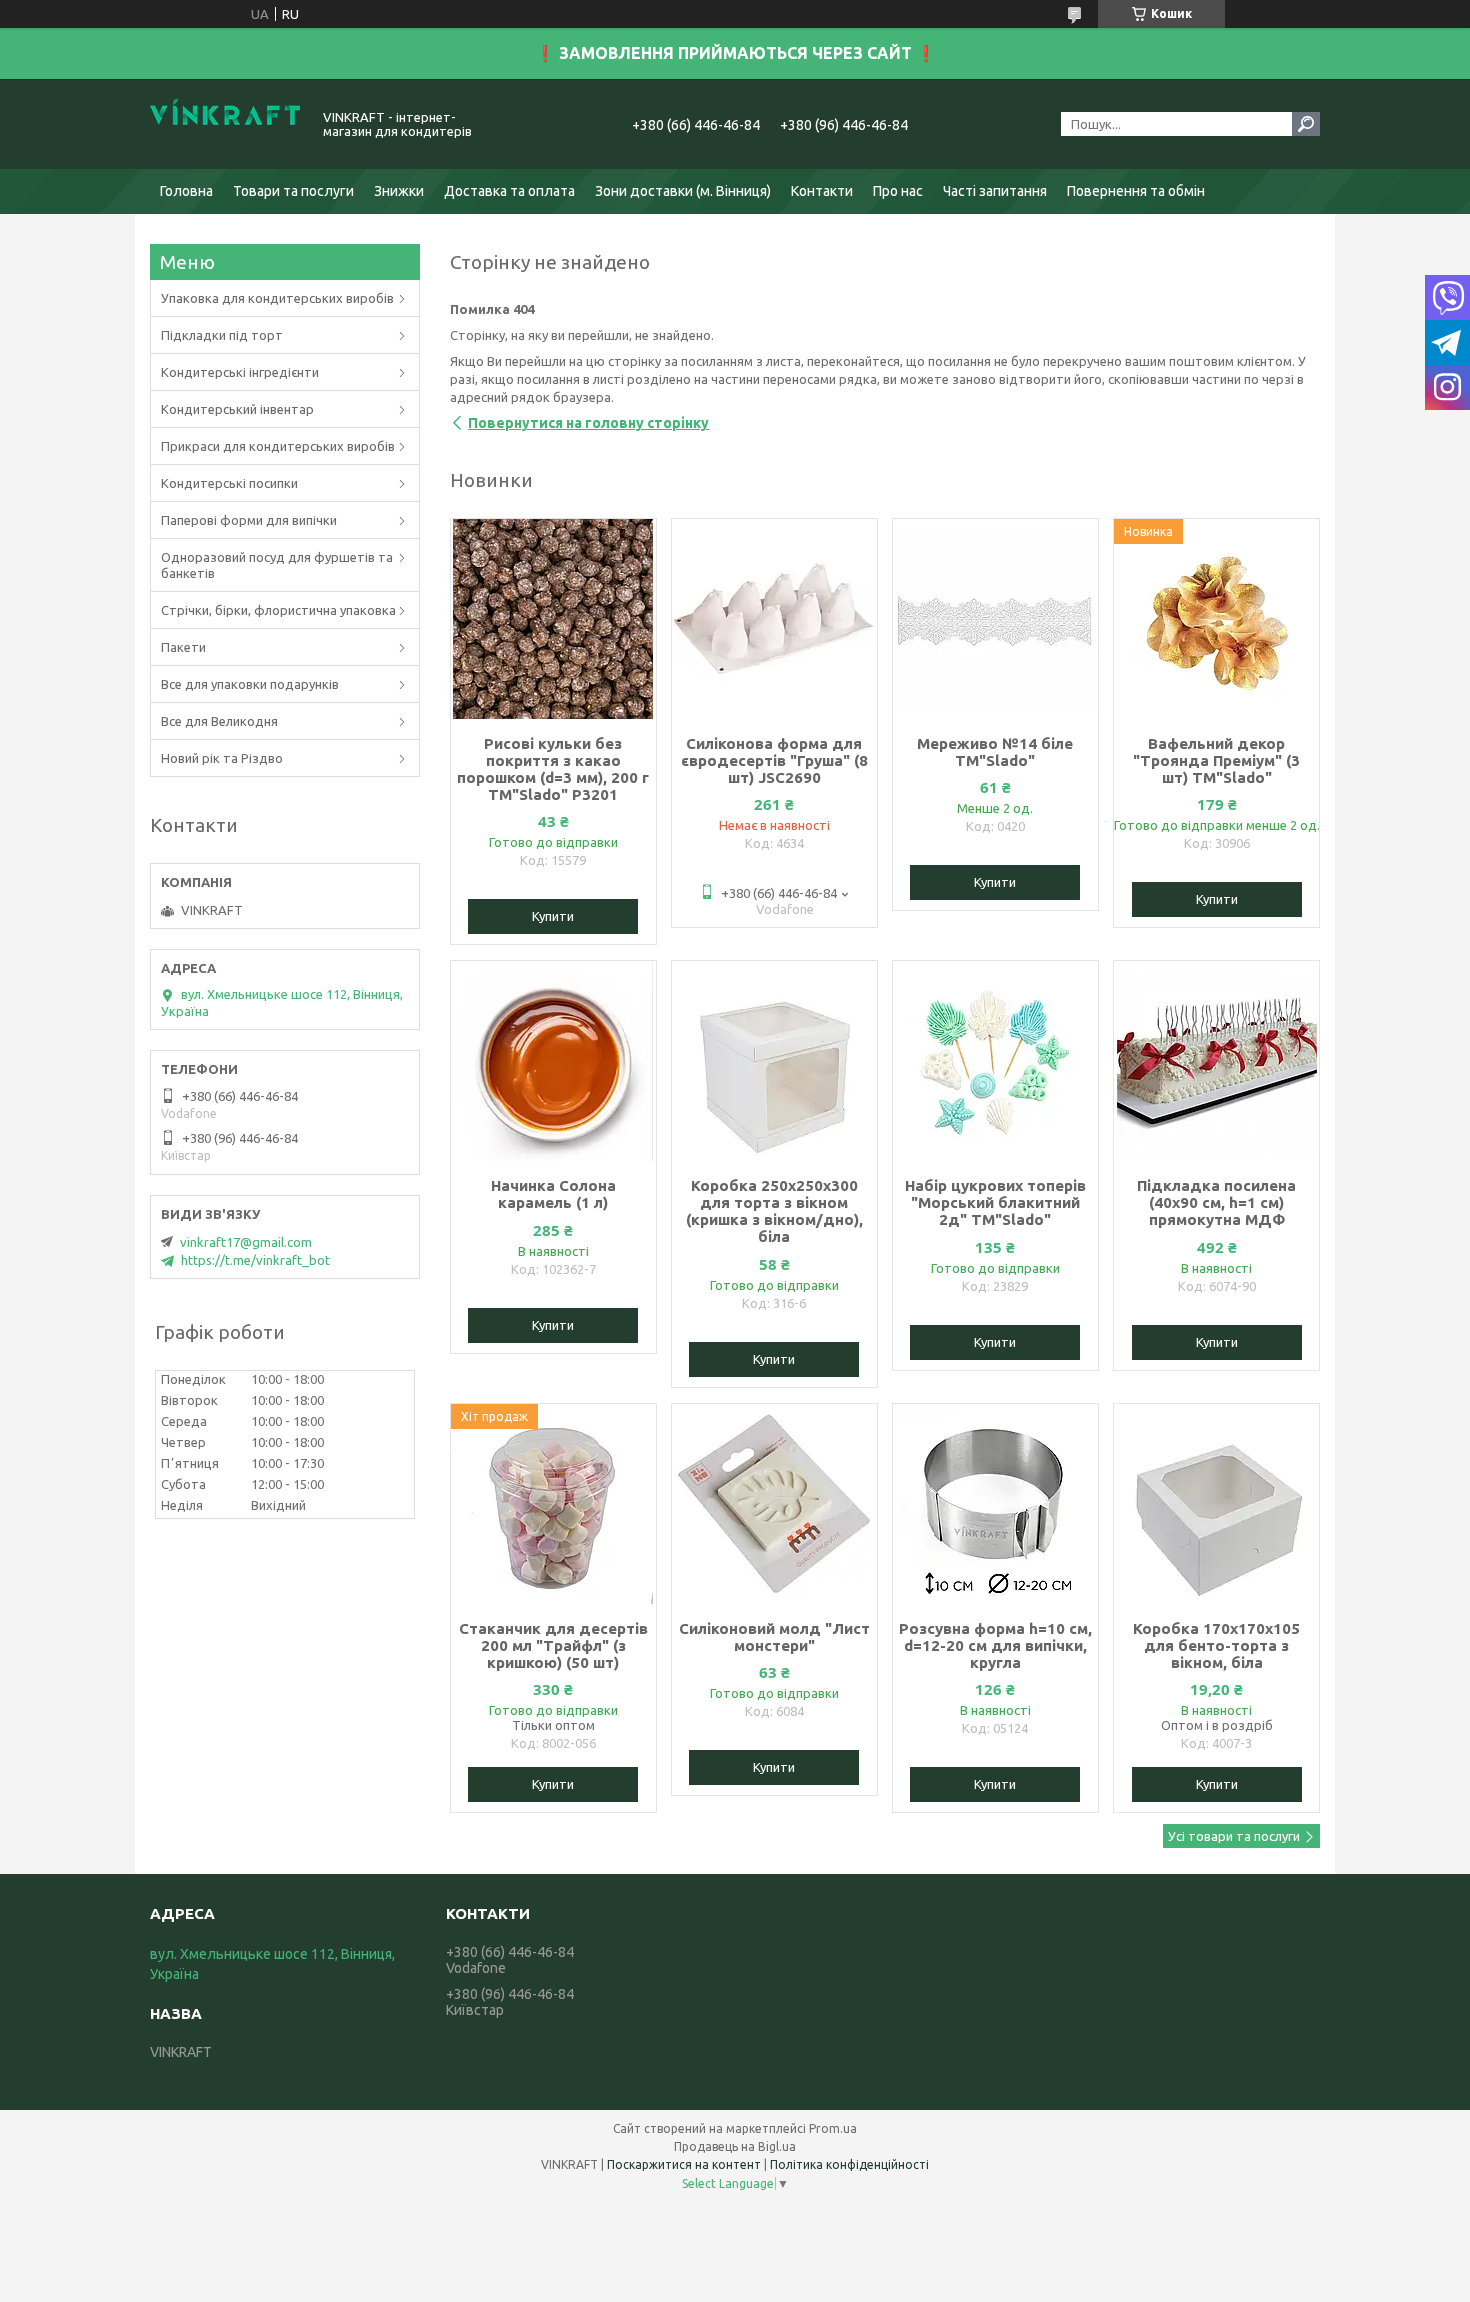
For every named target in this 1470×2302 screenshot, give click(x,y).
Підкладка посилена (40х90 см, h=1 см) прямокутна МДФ (1216, 1202)
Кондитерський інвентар (237, 409)
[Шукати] (1306, 124)
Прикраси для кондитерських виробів (278, 446)
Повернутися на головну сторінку (588, 423)
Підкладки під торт (222, 335)
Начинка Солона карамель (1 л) (553, 1194)
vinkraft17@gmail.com (246, 1242)
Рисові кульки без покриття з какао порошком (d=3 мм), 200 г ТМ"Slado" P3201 (553, 769)
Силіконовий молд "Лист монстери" (774, 1637)
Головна (186, 191)
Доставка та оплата (509, 191)
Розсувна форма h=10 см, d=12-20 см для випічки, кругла (995, 1645)
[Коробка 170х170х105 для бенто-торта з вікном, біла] (1216, 1504)
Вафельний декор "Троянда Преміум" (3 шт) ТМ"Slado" (1216, 760)
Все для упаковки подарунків (250, 684)
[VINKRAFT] (225, 124)
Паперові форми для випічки (249, 520)
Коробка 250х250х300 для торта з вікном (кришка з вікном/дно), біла (774, 1211)
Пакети (183, 647)
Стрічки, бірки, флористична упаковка (278, 610)
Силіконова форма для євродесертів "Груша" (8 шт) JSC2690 (774, 760)
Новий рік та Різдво (222, 758)
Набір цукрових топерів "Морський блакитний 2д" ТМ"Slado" (995, 1202)
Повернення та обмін (1136, 191)
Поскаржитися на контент (684, 2164)
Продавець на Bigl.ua (735, 2146)
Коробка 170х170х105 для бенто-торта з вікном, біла (1216, 1645)
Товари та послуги (293, 191)
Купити (553, 916)
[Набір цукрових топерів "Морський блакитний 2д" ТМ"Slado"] (995, 1061)
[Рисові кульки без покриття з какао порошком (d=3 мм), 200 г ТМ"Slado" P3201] (553, 619)
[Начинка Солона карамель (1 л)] (553, 1061)
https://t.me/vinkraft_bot (255, 1260)
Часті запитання (995, 191)
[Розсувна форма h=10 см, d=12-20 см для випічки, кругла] (995, 1504)
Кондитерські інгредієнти (240, 372)
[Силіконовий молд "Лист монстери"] (774, 1504)
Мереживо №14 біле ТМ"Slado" (995, 752)
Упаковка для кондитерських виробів (277, 298)
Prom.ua (833, 2128)
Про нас (898, 191)
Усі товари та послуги (1234, 1836)
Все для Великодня (219, 721)
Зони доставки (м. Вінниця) (683, 191)
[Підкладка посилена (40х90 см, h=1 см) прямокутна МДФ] (1216, 1061)
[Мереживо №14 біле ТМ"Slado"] (995, 619)
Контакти (822, 191)
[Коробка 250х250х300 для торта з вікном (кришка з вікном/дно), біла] (774, 1061)
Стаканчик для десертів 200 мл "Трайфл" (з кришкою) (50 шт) (553, 1645)
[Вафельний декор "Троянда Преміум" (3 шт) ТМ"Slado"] (1216, 619)
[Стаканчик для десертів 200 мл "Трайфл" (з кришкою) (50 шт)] (553, 1504)
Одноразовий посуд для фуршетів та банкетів (277, 565)
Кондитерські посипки (229, 483)
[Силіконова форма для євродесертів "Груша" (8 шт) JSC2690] (774, 619)
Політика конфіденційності (849, 2164)
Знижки (399, 191)
